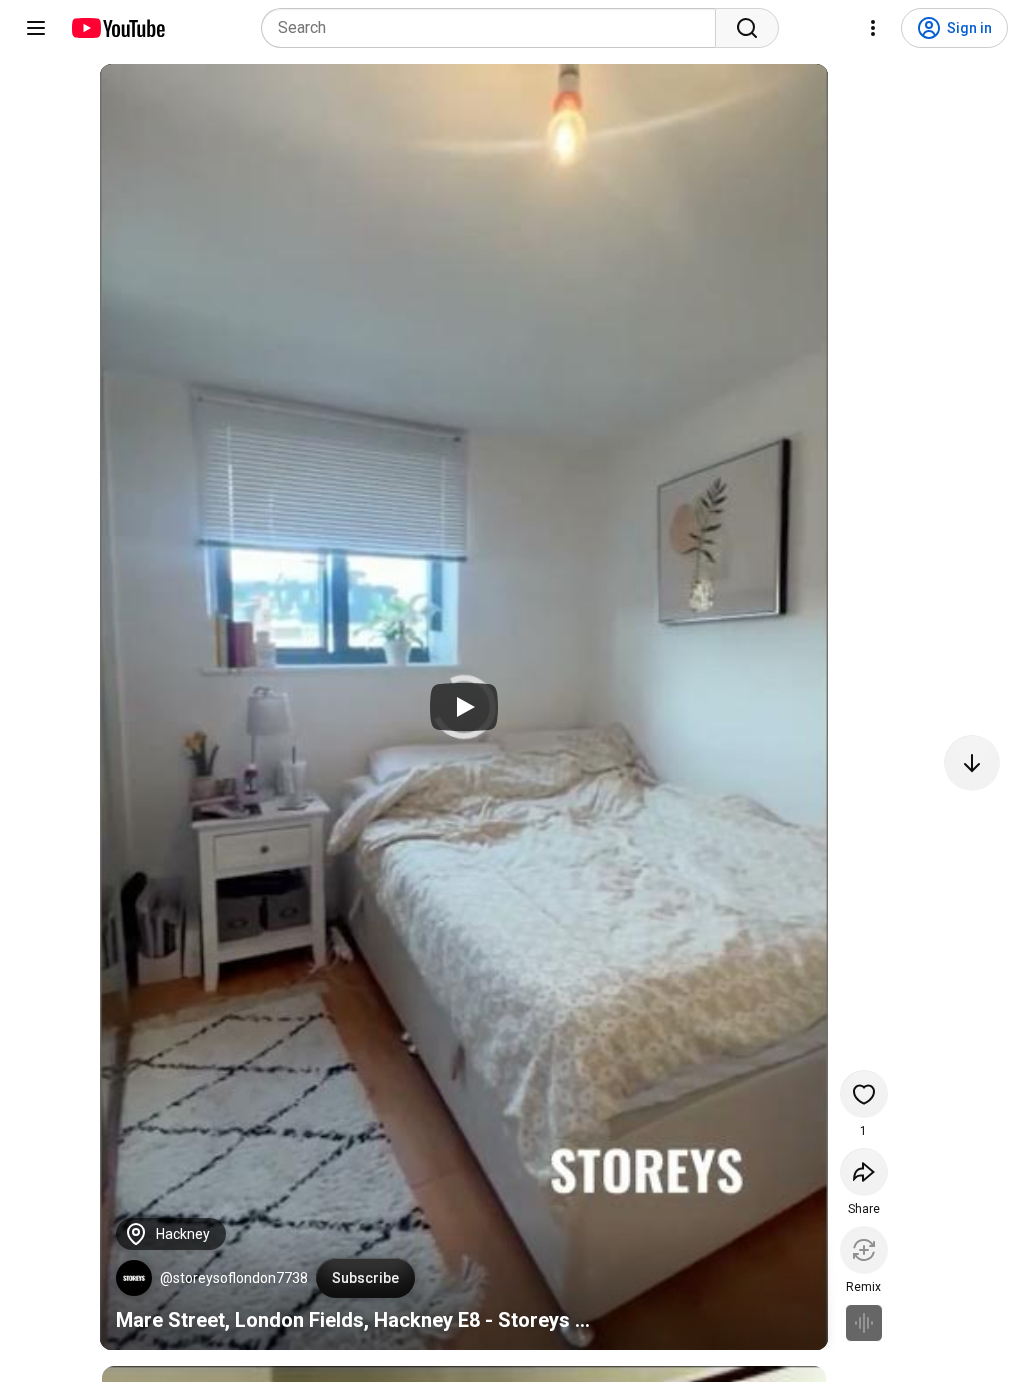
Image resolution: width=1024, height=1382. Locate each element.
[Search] (747, 28)
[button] (134, 1278)
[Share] (864, 1172)
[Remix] (864, 1250)
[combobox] (494, 28)
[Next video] (972, 763)
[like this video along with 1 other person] (864, 1094)
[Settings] (873, 28)
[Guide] (36, 28)
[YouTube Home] (117, 28)
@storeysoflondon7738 (234, 1278)
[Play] (464, 707)
